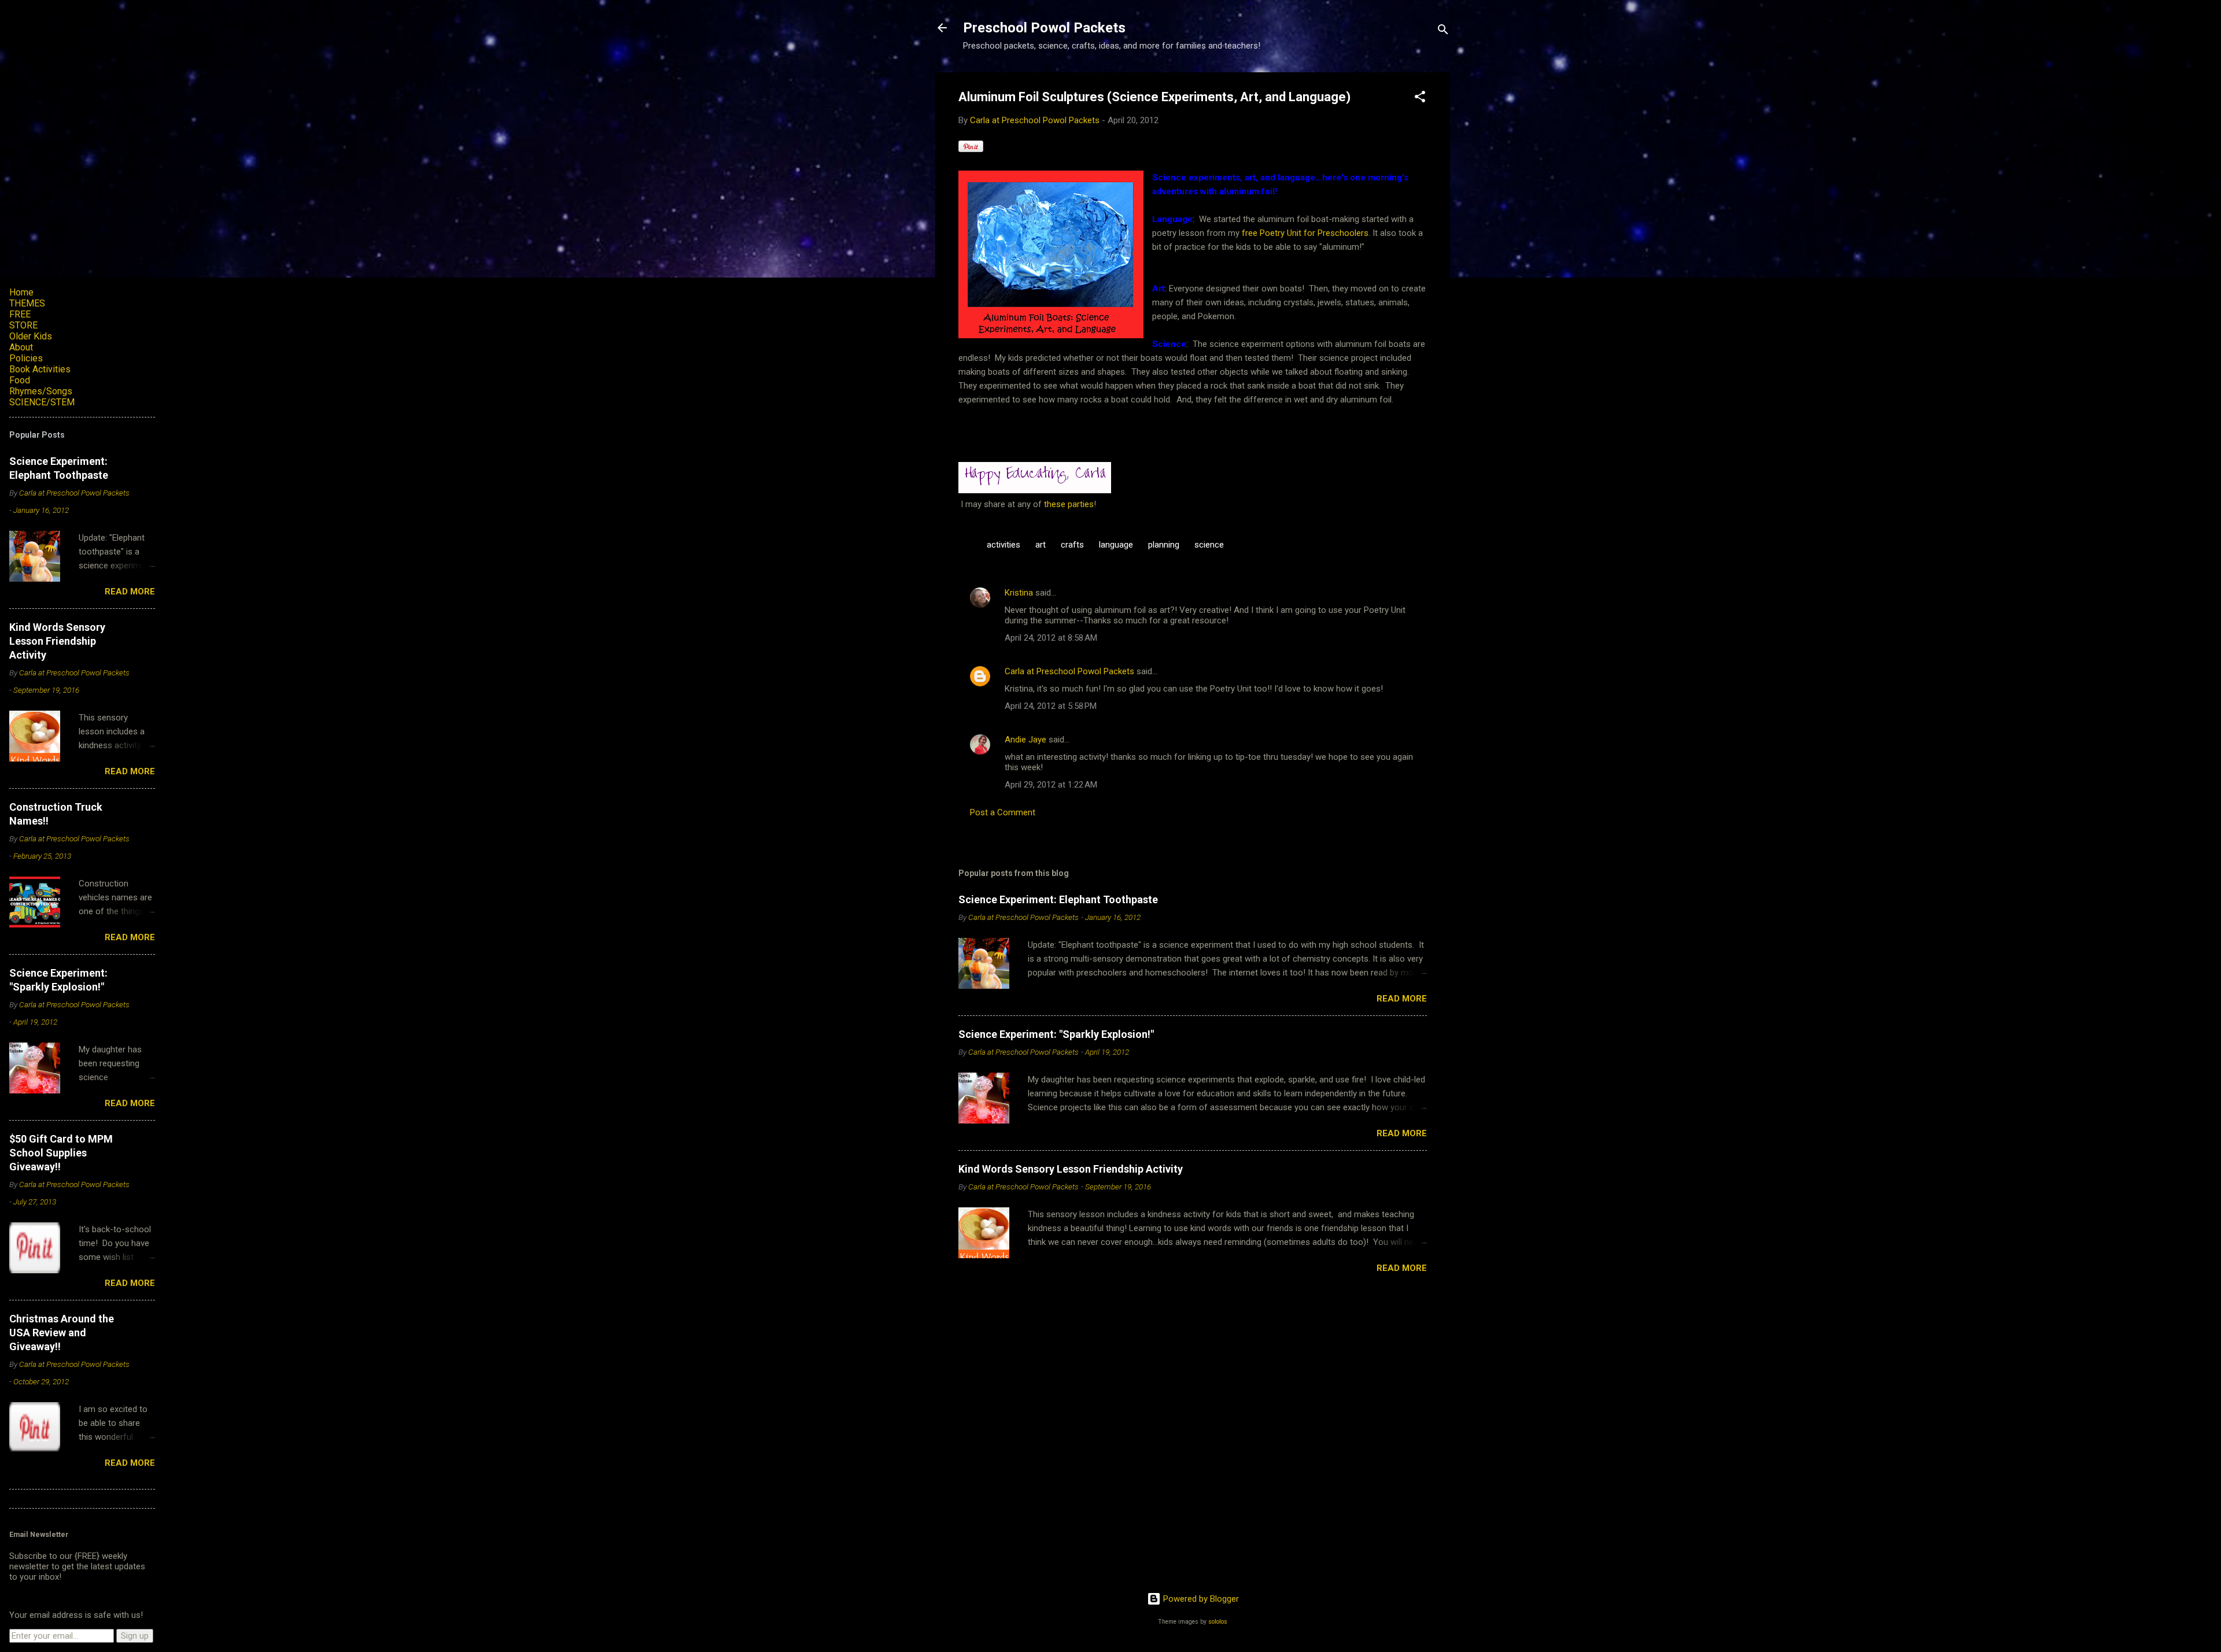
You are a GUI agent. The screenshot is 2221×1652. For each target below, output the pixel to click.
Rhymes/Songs (41, 391)
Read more (1402, 999)
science (1209, 545)
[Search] (1443, 32)
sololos (1218, 1622)
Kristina (1019, 593)
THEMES (27, 303)
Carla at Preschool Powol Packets (1069, 671)
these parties (1068, 504)
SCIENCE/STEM (42, 402)
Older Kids (31, 336)
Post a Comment (1003, 812)
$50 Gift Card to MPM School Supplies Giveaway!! (61, 1153)
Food (20, 380)
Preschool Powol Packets (1044, 28)
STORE (23, 325)
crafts (1072, 545)
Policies (26, 358)
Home (21, 292)
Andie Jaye (1025, 740)
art (1041, 545)
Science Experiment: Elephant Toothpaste (1058, 899)
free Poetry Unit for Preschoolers (1305, 233)
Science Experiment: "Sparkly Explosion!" (1056, 1034)
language (1116, 545)
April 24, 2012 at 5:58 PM (1051, 706)
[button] (1420, 99)
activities (1003, 545)
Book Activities (40, 369)
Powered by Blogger (1200, 1599)
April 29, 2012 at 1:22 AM (1051, 785)
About (21, 347)
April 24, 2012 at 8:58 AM (1051, 638)
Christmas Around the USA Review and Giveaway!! (62, 1333)
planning (1164, 545)
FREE (20, 314)
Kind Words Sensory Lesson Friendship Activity (1071, 1169)
